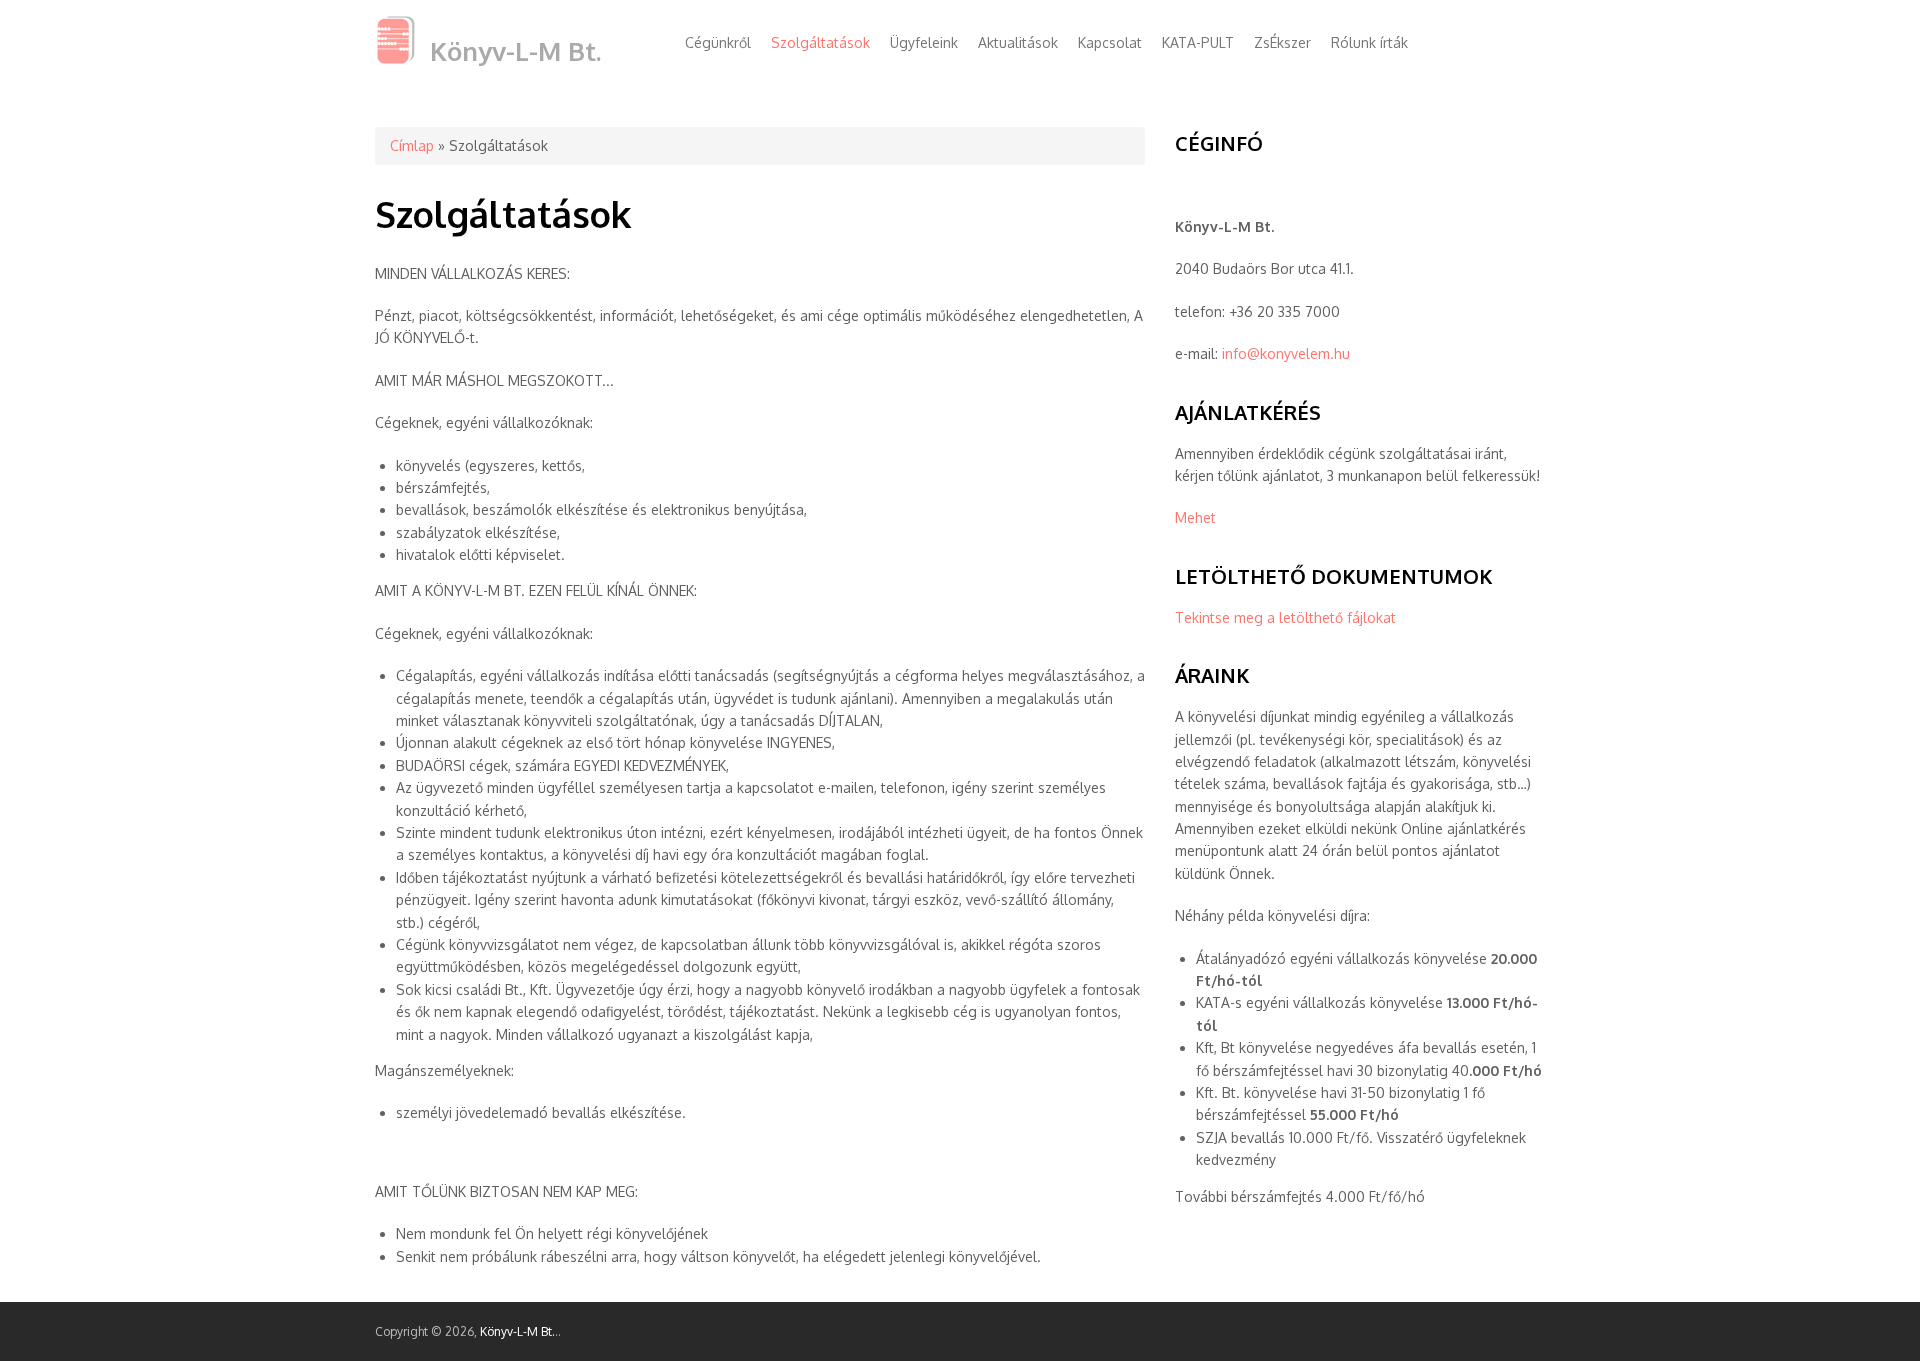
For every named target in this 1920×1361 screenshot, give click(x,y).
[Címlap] (395, 59)
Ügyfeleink (924, 42)
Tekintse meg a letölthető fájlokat (1285, 617)
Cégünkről (718, 42)
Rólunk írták (1369, 42)
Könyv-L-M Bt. (515, 50)
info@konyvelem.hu (1286, 353)
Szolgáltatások (820, 42)
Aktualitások (1018, 42)
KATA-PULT (1198, 42)
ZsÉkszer (1282, 42)
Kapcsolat (1110, 42)
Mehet (1195, 517)
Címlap (412, 145)
